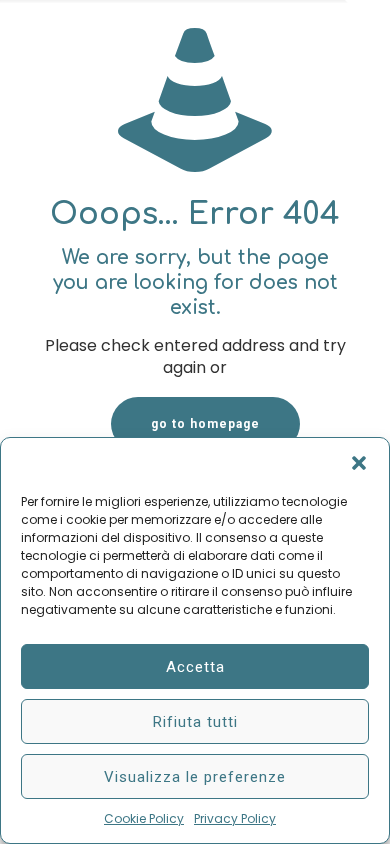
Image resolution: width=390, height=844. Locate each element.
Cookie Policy (144, 818)
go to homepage (205, 424)
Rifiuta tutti (195, 722)
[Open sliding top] (367, 22)
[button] (359, 463)
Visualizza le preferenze (195, 777)
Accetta (195, 667)
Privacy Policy (235, 818)
